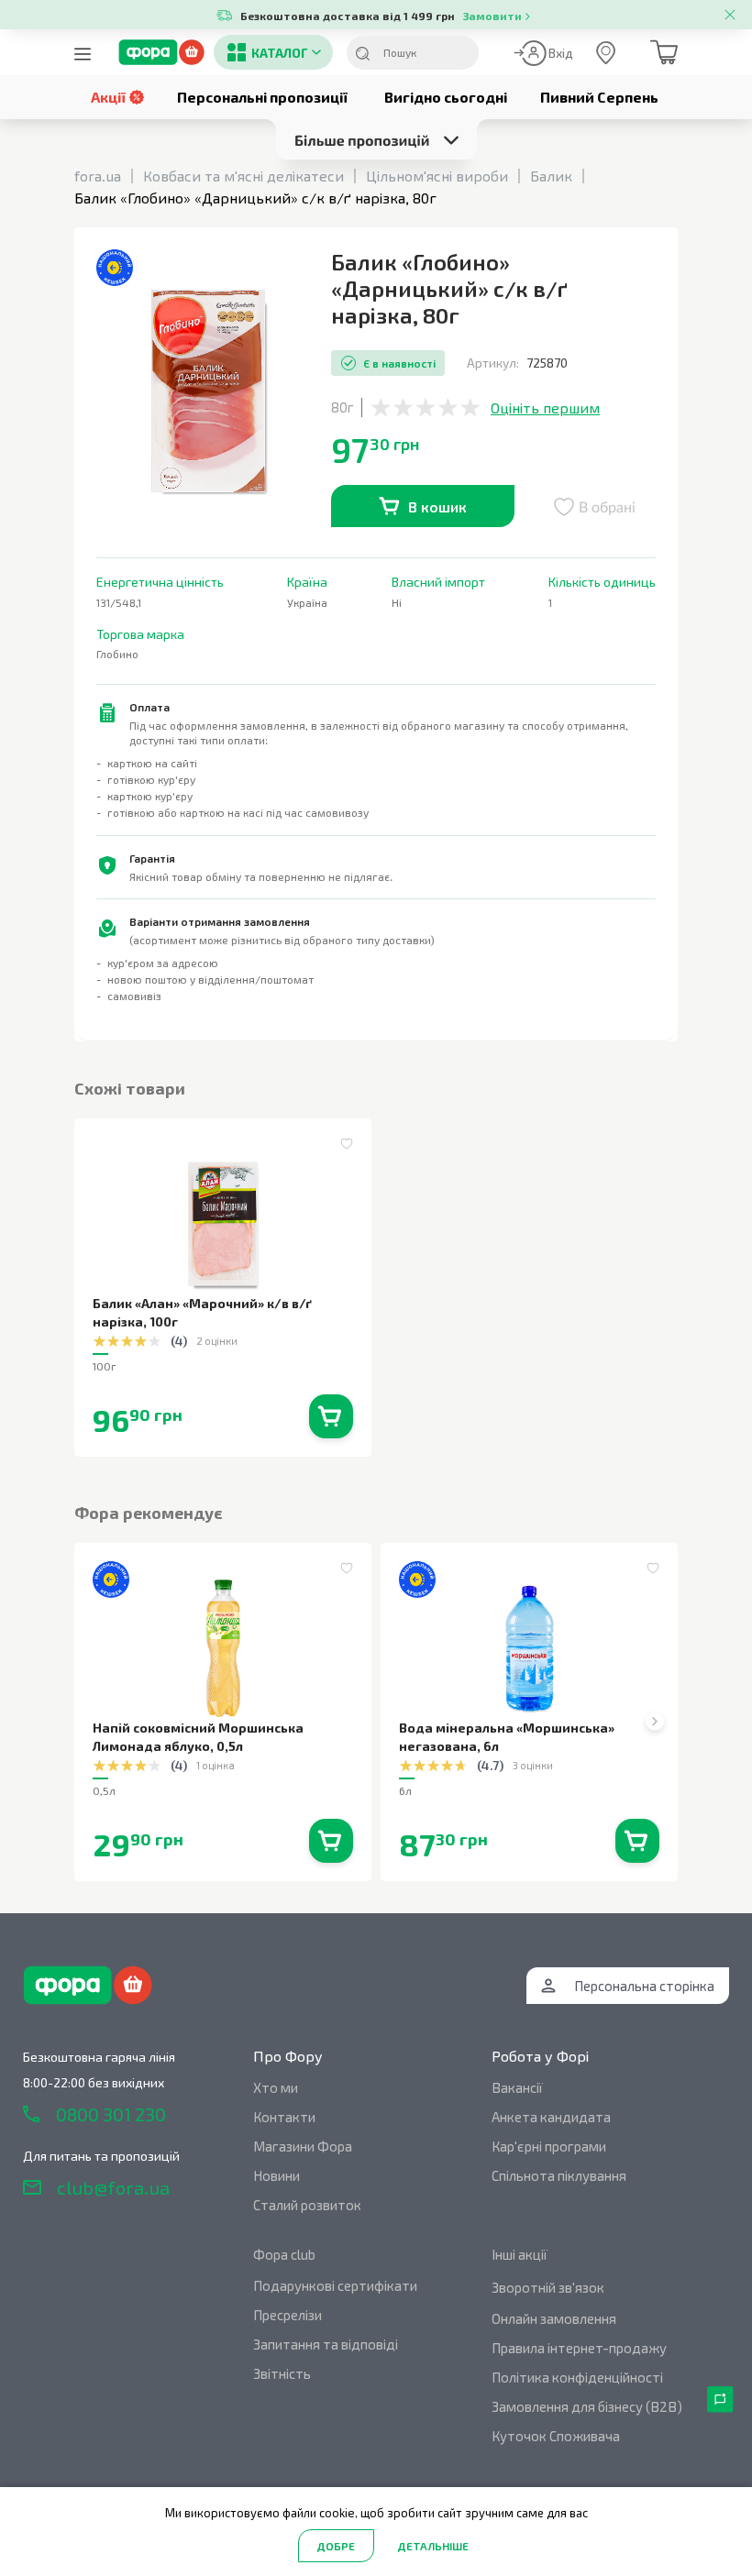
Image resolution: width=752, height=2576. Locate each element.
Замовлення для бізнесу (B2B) (587, 2406)
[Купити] (331, 1416)
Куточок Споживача (556, 2436)
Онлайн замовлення (554, 2318)
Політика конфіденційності (577, 2377)
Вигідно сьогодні (446, 97)
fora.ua (98, 176)
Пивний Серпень (599, 97)
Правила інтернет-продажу (579, 2348)
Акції (108, 97)
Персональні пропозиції (262, 97)
